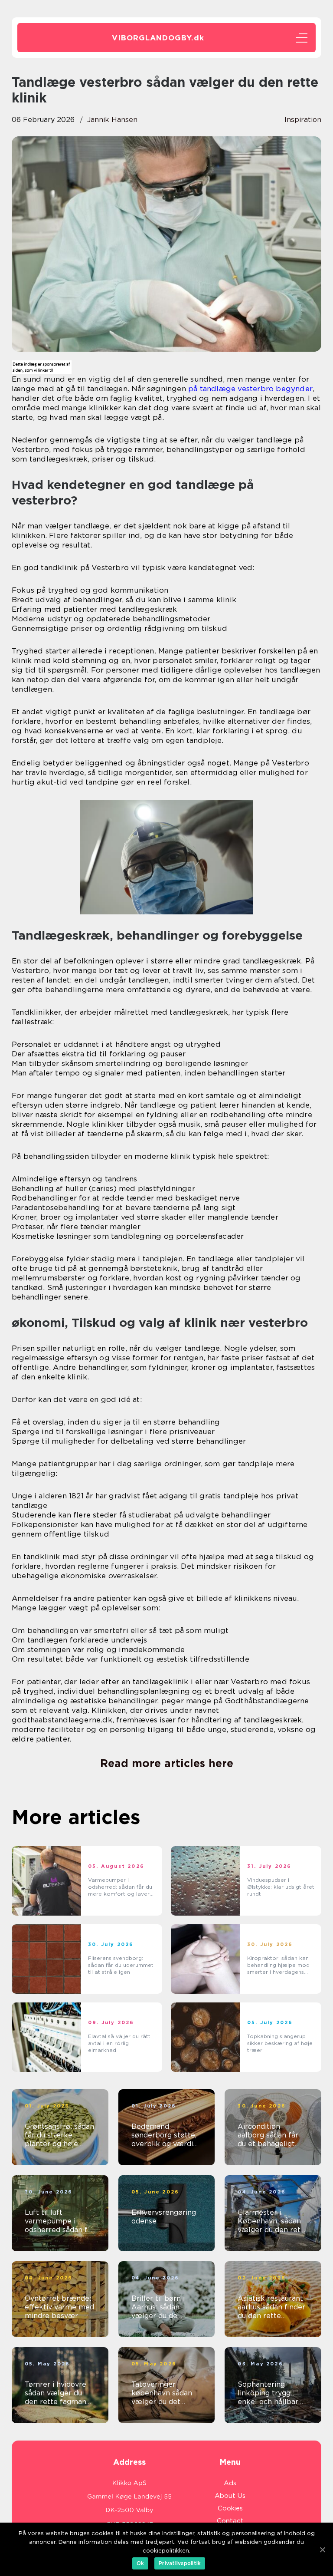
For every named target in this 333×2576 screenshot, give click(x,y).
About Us (230, 2496)
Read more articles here (167, 1763)
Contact (230, 2521)
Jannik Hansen (112, 120)
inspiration (303, 120)
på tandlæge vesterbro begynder (250, 389)
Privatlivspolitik (180, 2563)
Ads (230, 2483)
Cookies (230, 2508)
